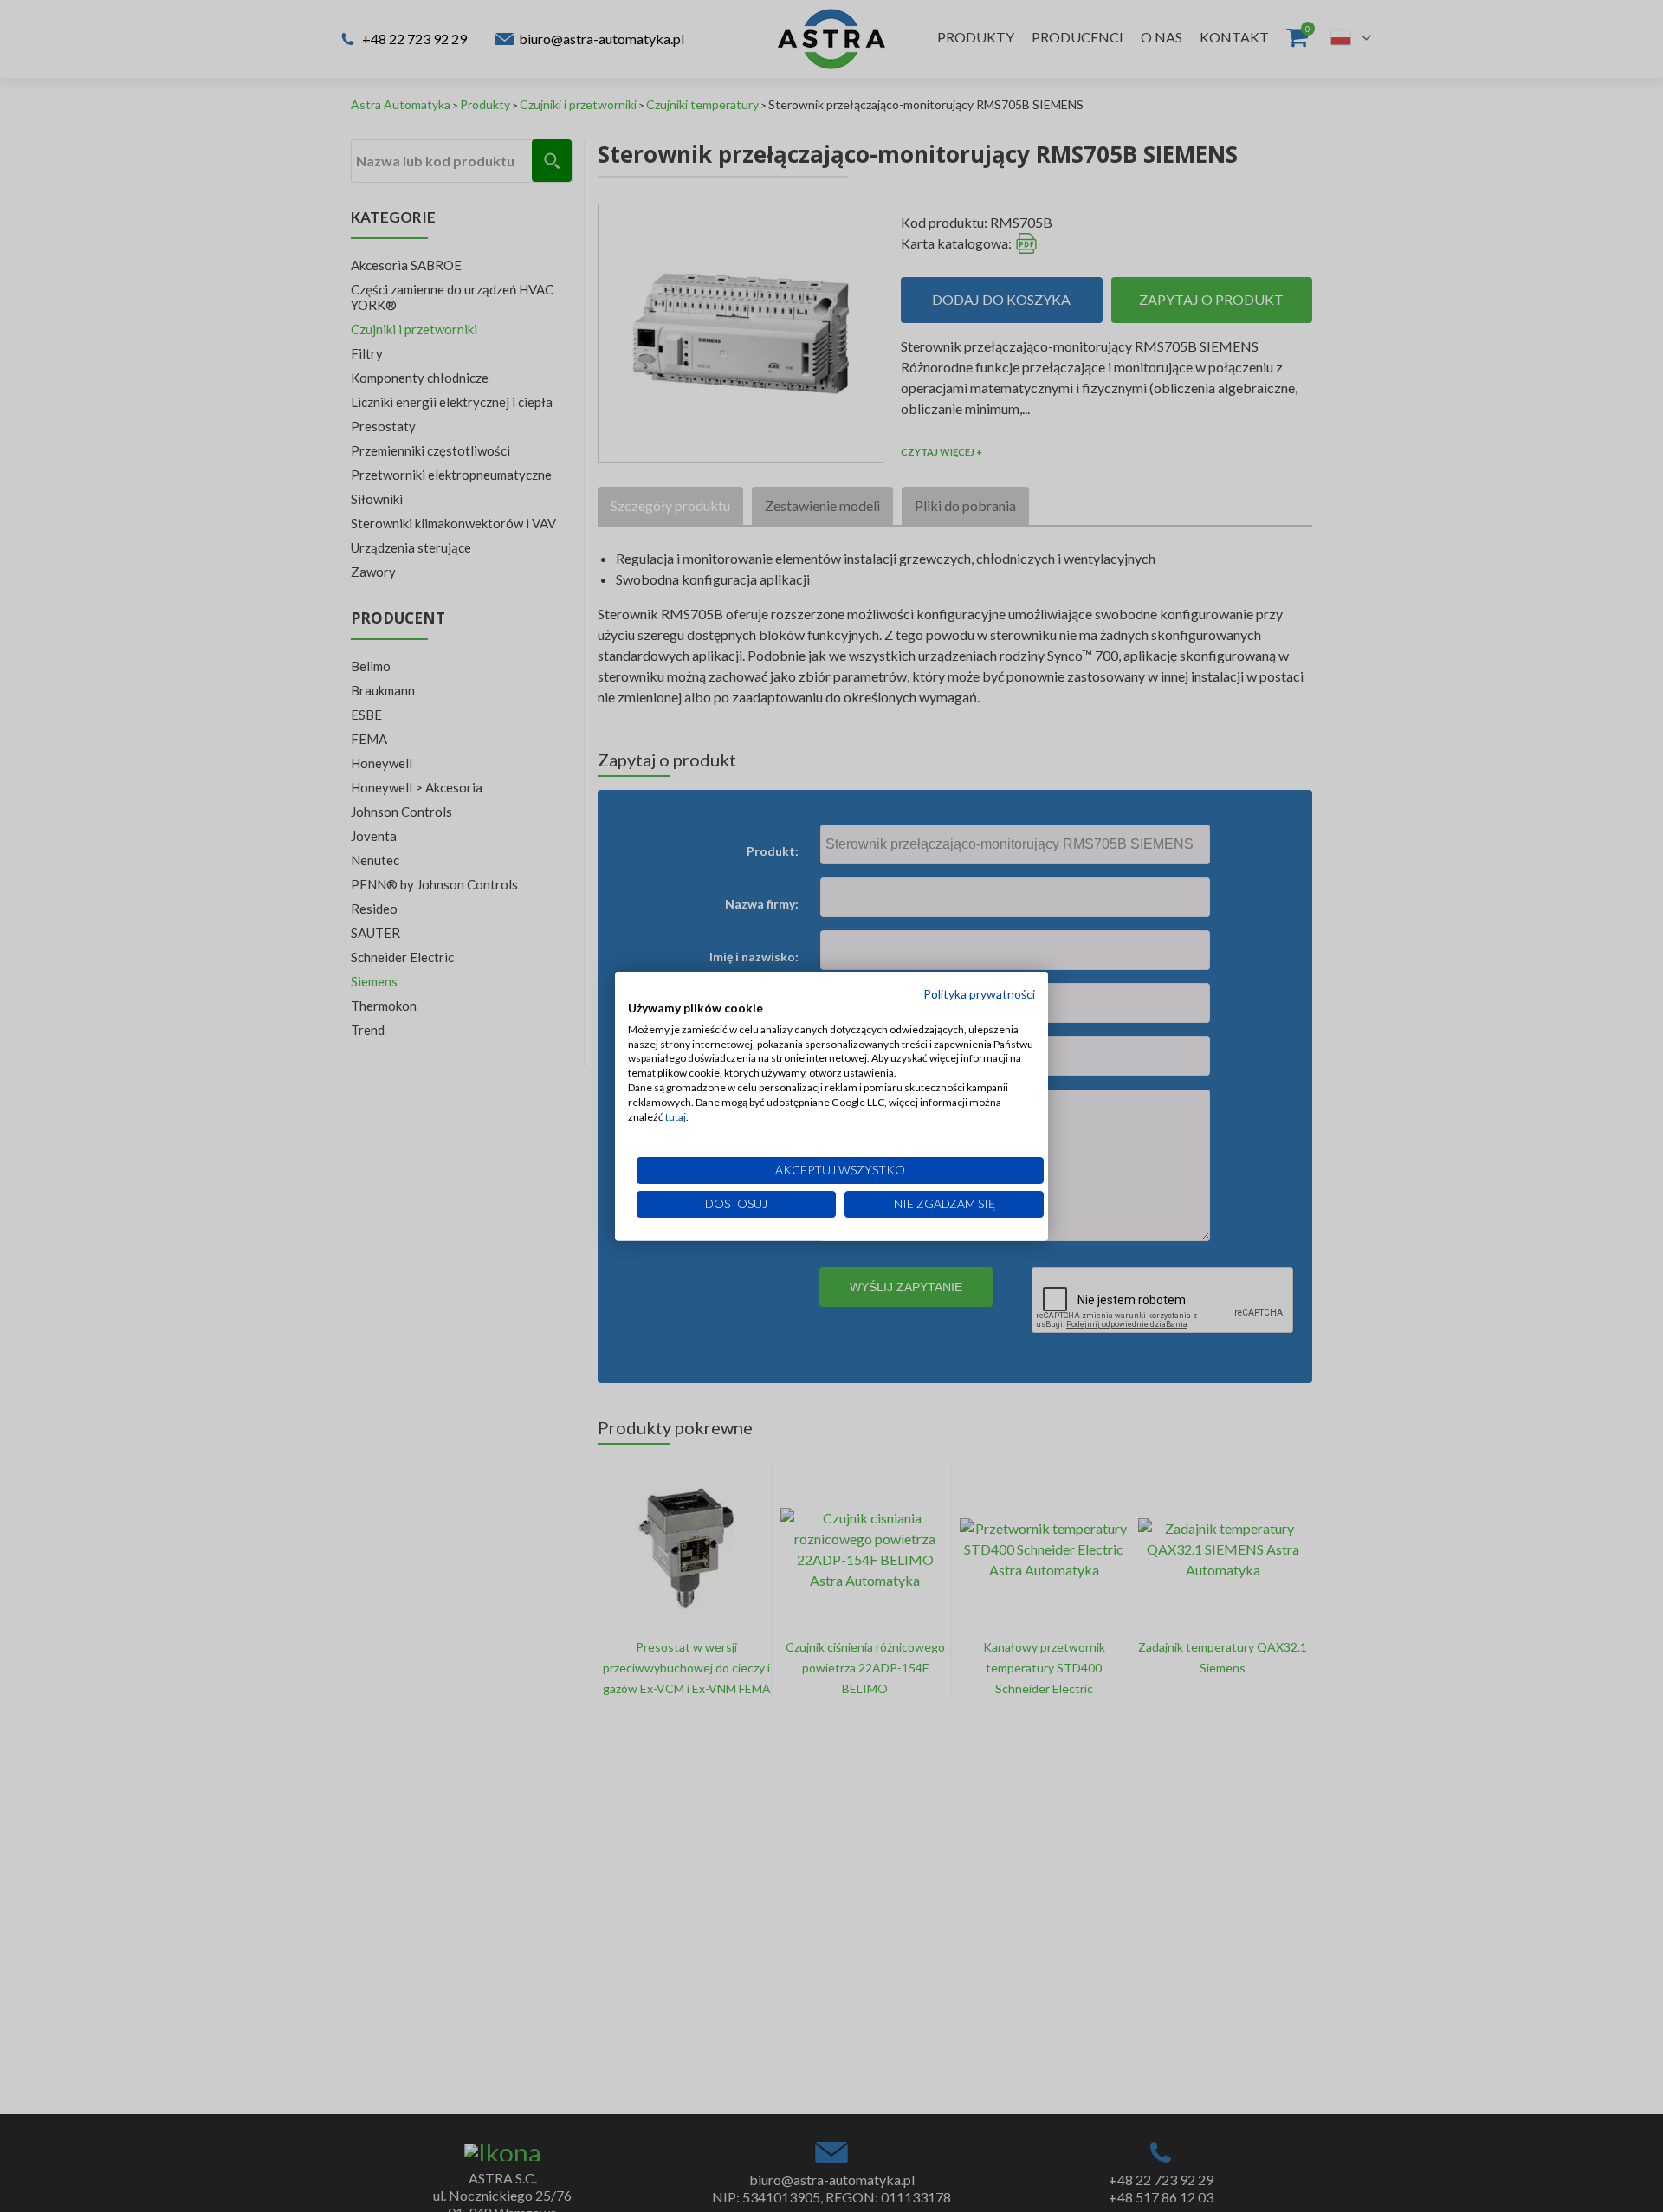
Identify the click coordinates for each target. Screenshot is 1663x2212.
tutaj (676, 1116)
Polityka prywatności (979, 994)
